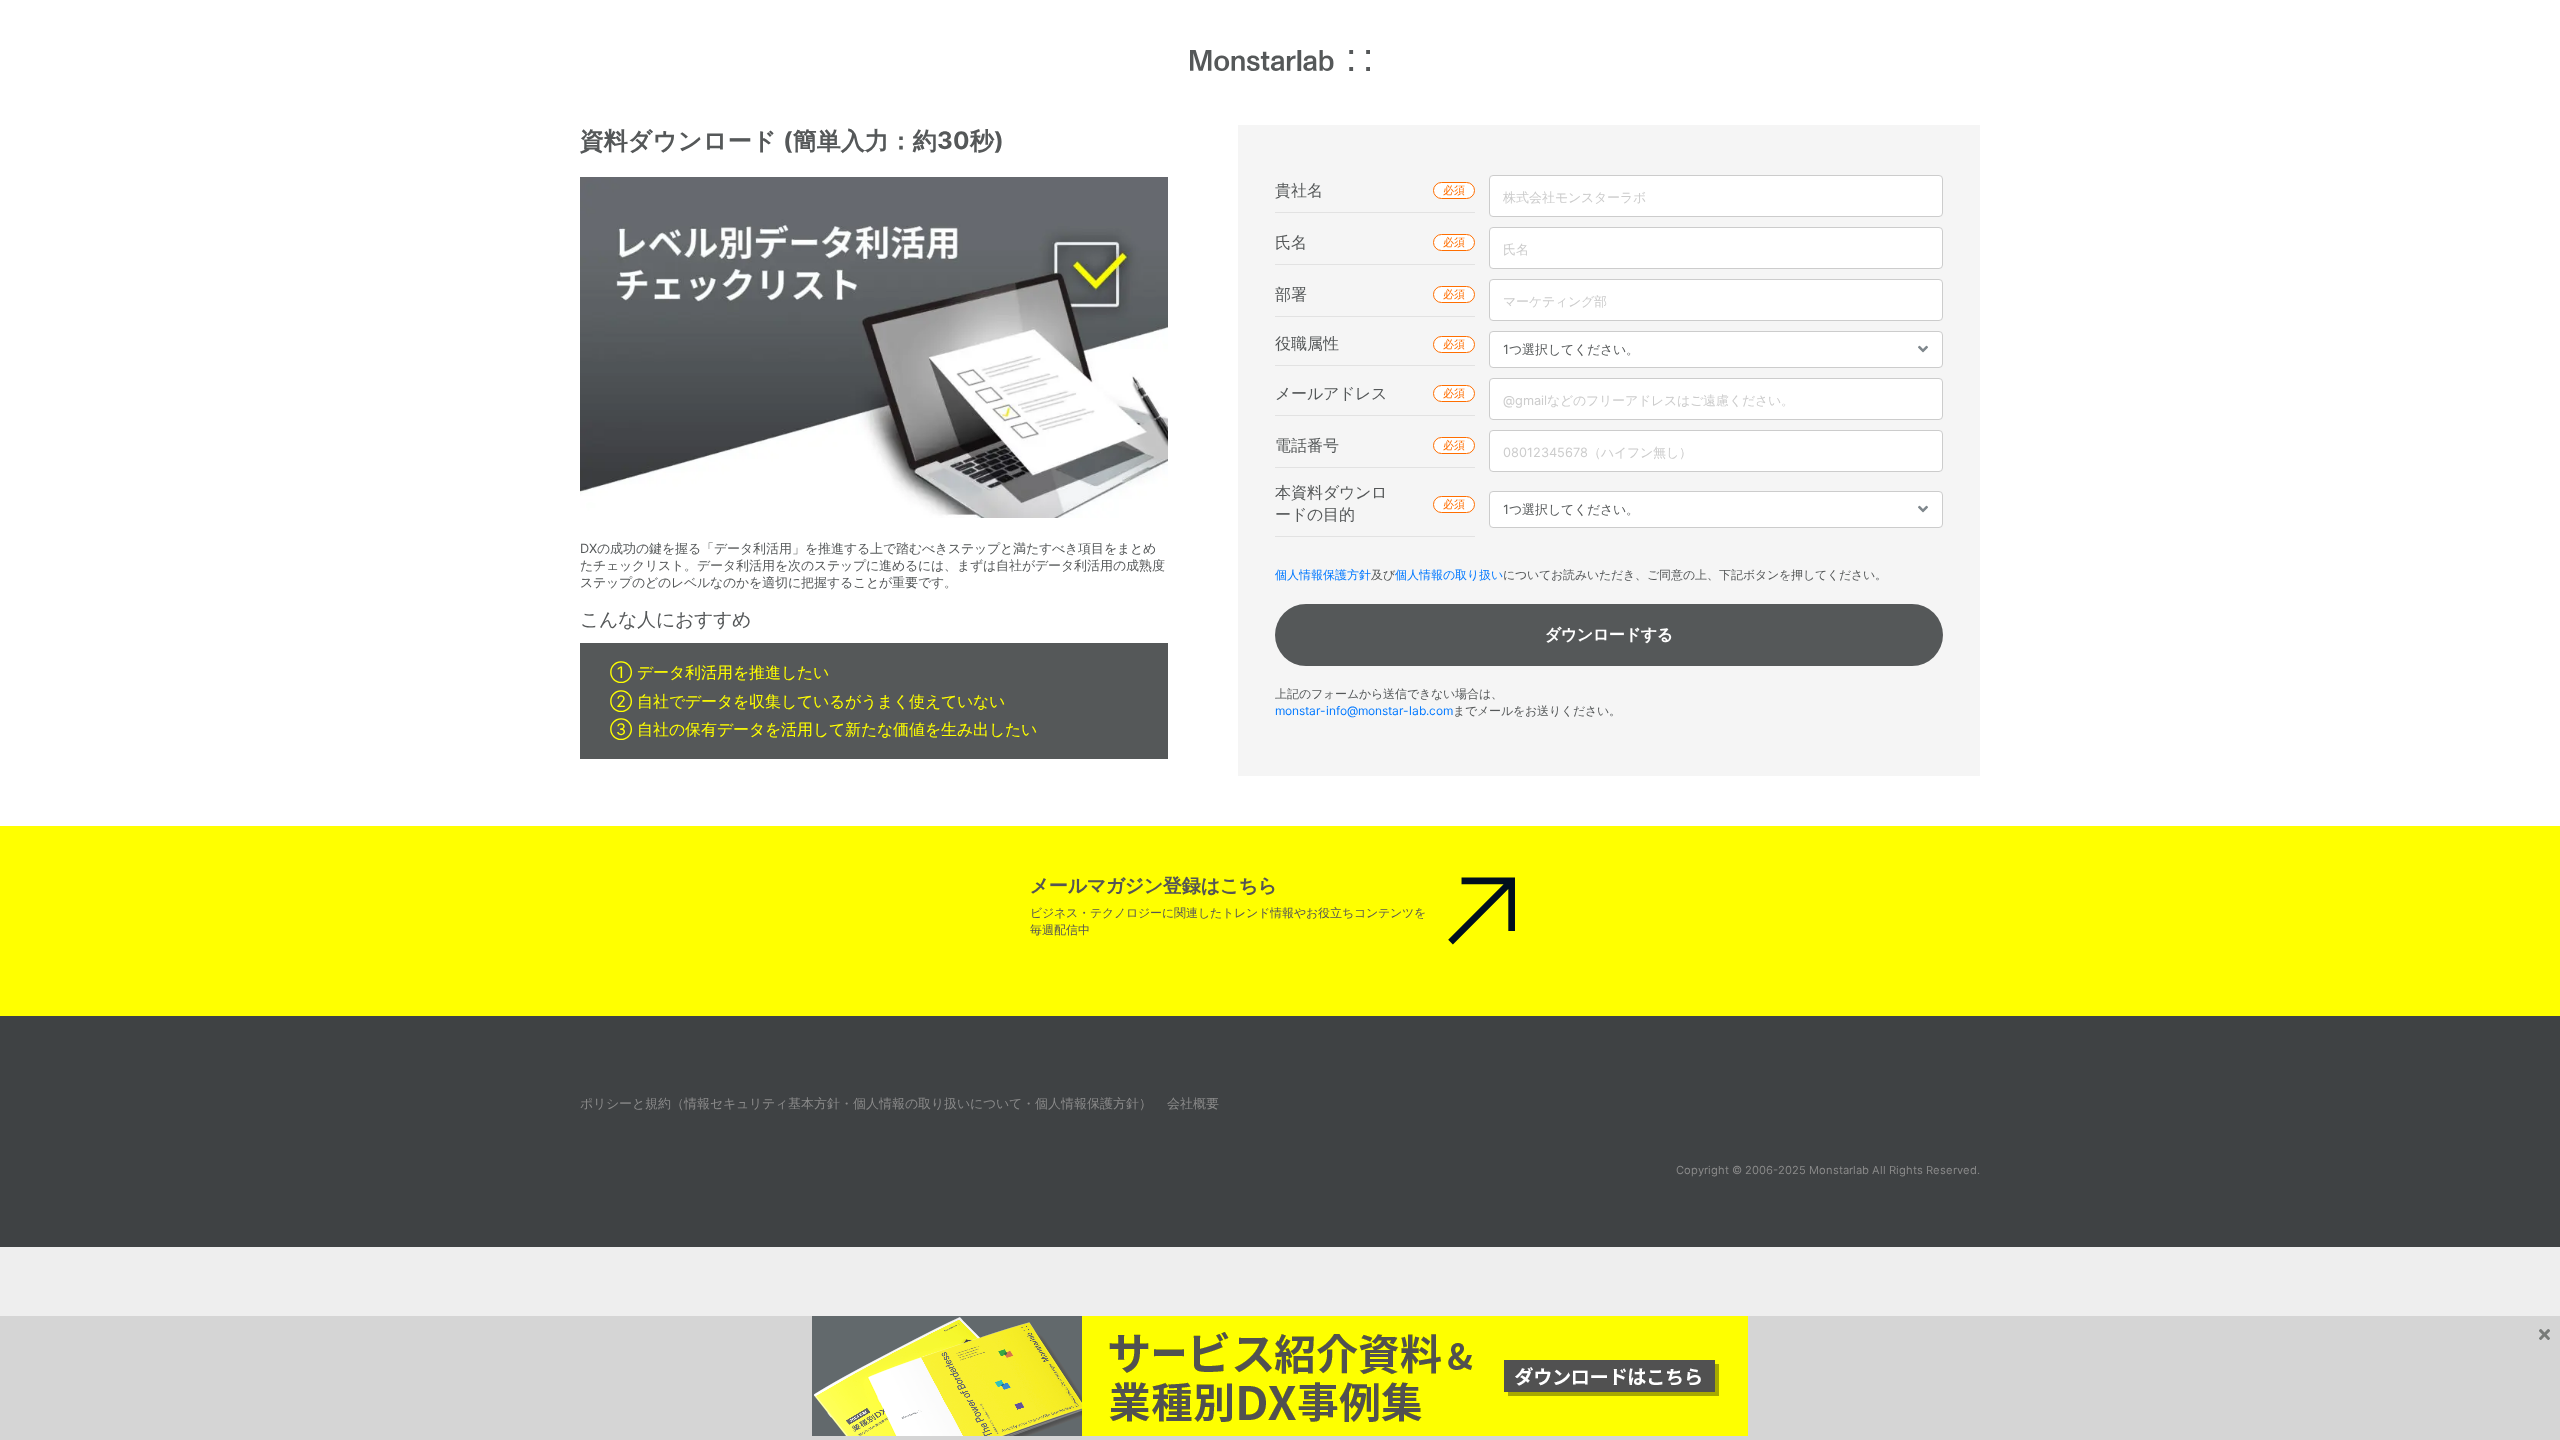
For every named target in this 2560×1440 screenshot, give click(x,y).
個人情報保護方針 (1323, 574)
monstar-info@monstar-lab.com (1364, 710)
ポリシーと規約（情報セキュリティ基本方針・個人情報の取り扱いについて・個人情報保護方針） (866, 1103)
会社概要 (1193, 1103)
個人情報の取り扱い (1449, 574)
